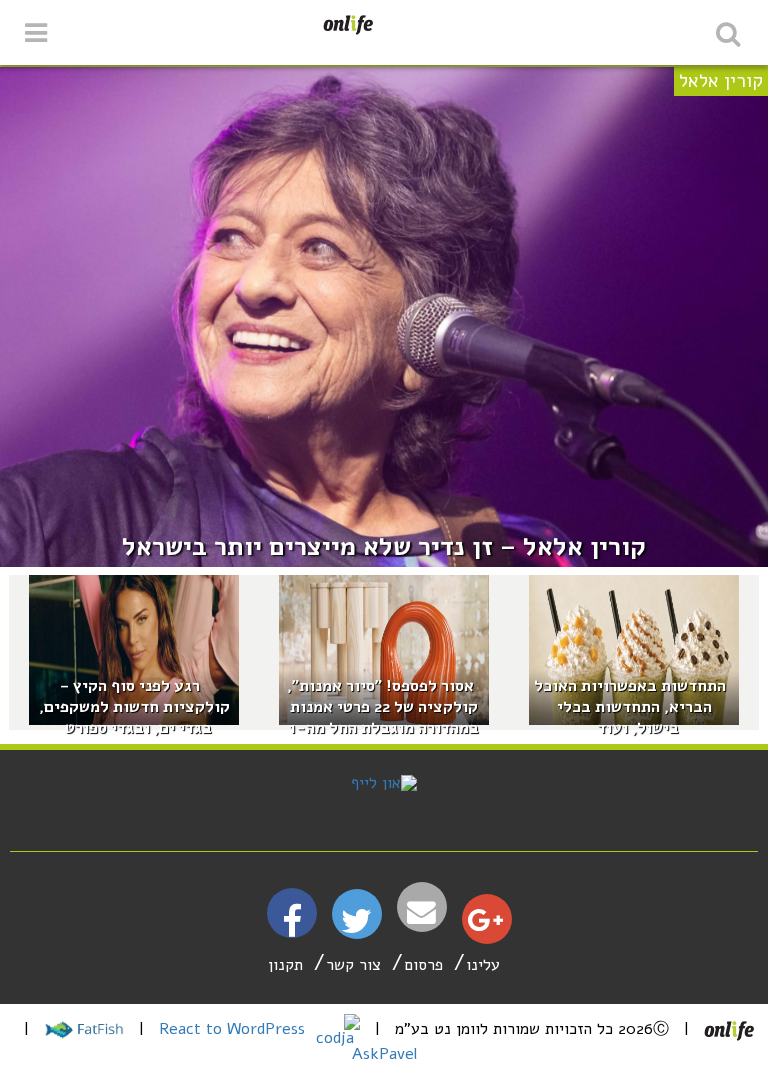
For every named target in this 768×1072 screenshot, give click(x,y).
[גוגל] (485, 925)
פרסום (423, 965)
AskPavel (384, 1054)
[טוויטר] (356, 928)
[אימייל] (422, 912)
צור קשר (353, 965)
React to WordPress (234, 1029)
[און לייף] (384, 783)
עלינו (483, 965)
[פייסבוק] (292, 929)
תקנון (285, 965)
